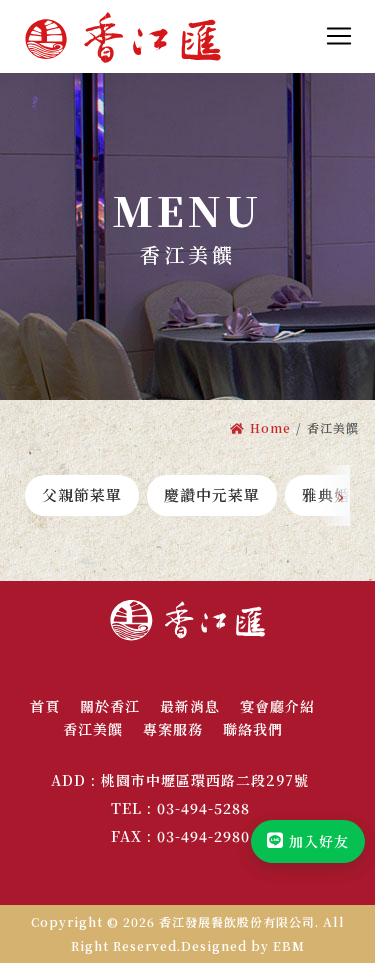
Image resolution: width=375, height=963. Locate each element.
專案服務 (173, 729)
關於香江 (110, 706)
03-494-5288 (203, 808)
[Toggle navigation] (339, 36)
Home (270, 427)
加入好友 (319, 841)
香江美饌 (93, 729)
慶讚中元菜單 (212, 494)
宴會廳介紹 (277, 706)
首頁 (45, 706)
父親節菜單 (82, 494)
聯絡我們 (253, 729)
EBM (289, 945)
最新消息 (190, 706)
